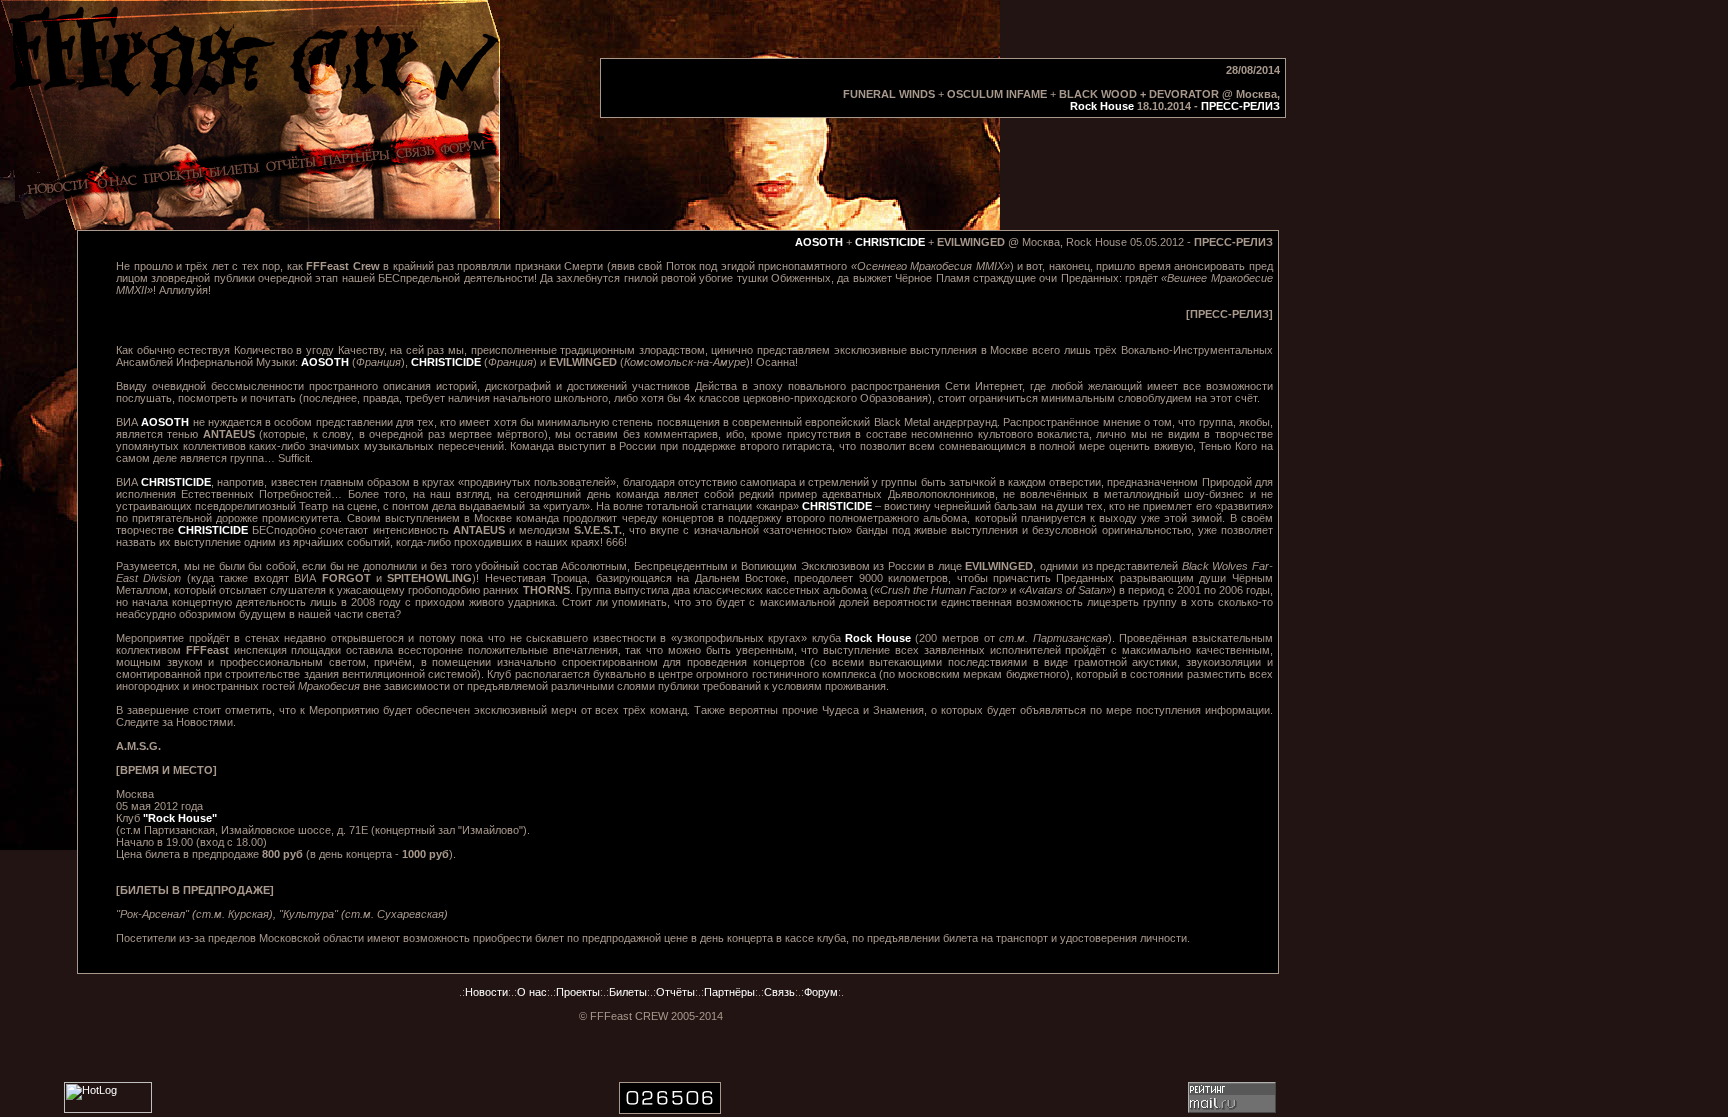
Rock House (1102, 106)
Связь (779, 992)
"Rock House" (180, 818)
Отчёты (675, 992)
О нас (532, 992)
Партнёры (729, 992)
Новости (486, 992)
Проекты (578, 992)
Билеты (628, 992)
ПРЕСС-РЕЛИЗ (1240, 106)
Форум (821, 992)
